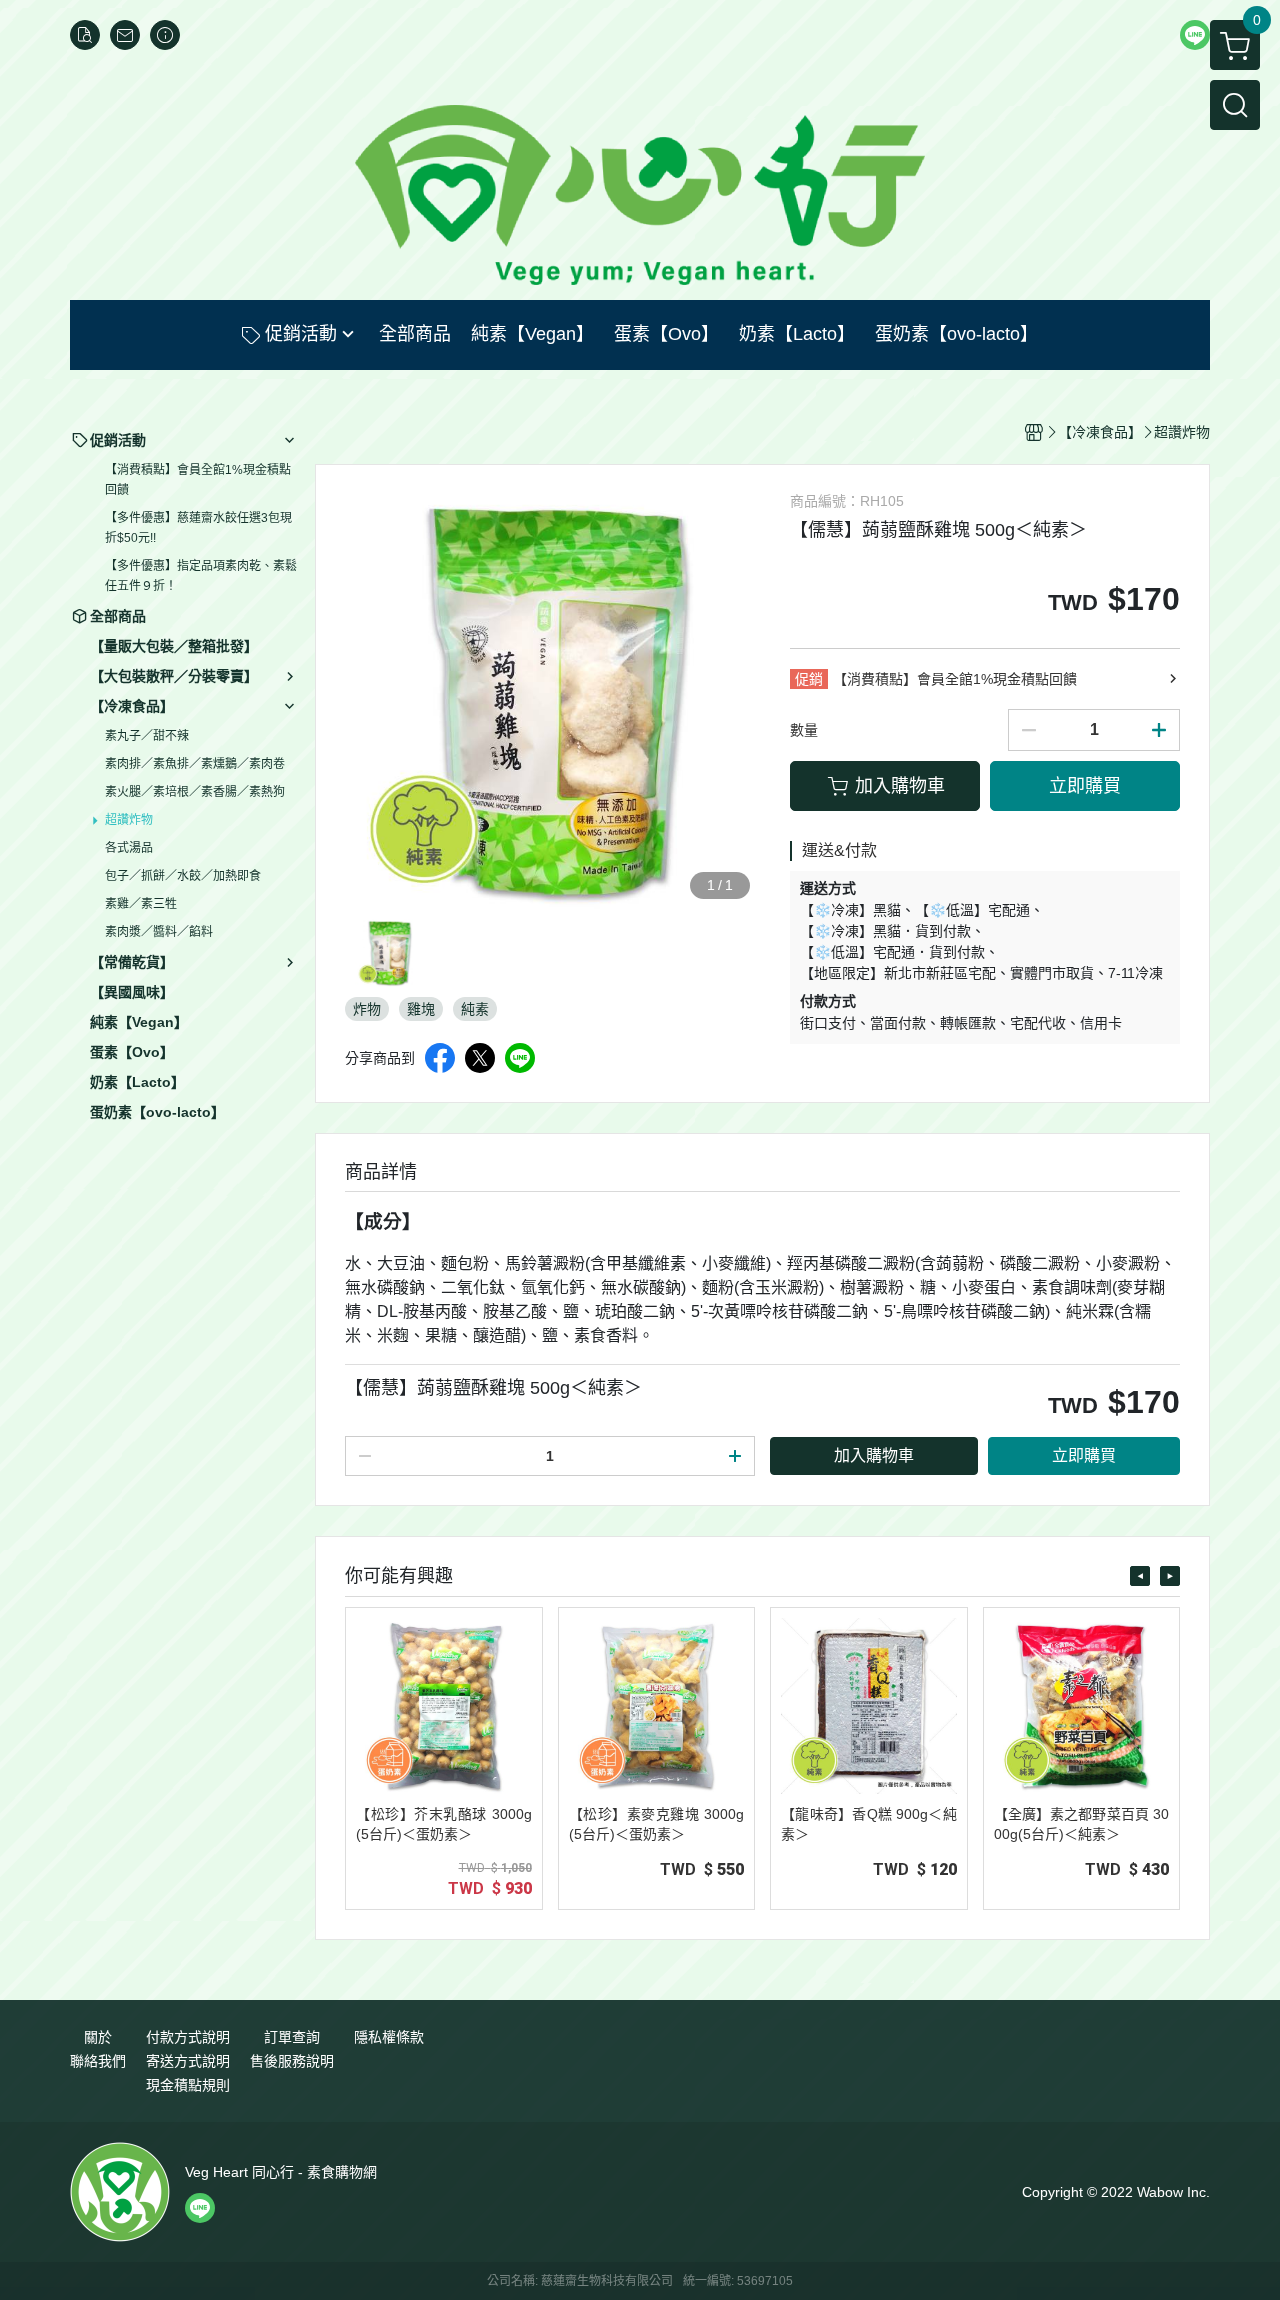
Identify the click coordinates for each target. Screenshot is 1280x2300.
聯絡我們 (98, 2061)
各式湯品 (129, 848)
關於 (98, 2037)
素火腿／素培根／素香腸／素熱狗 (195, 792)
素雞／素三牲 (141, 904)
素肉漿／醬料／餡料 (159, 932)
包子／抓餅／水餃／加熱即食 (183, 876)
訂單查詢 (292, 2037)
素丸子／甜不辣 (147, 736)
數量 (804, 730)
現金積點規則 (188, 2085)
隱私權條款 (389, 2037)
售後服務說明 (292, 2061)
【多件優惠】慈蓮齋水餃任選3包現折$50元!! (198, 528)
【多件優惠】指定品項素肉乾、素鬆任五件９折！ (201, 576)
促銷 (809, 679)
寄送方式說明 (188, 2061)
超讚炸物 (129, 820)
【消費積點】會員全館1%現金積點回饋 (198, 480)
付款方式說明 (188, 2037)
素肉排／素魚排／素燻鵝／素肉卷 (195, 764)
